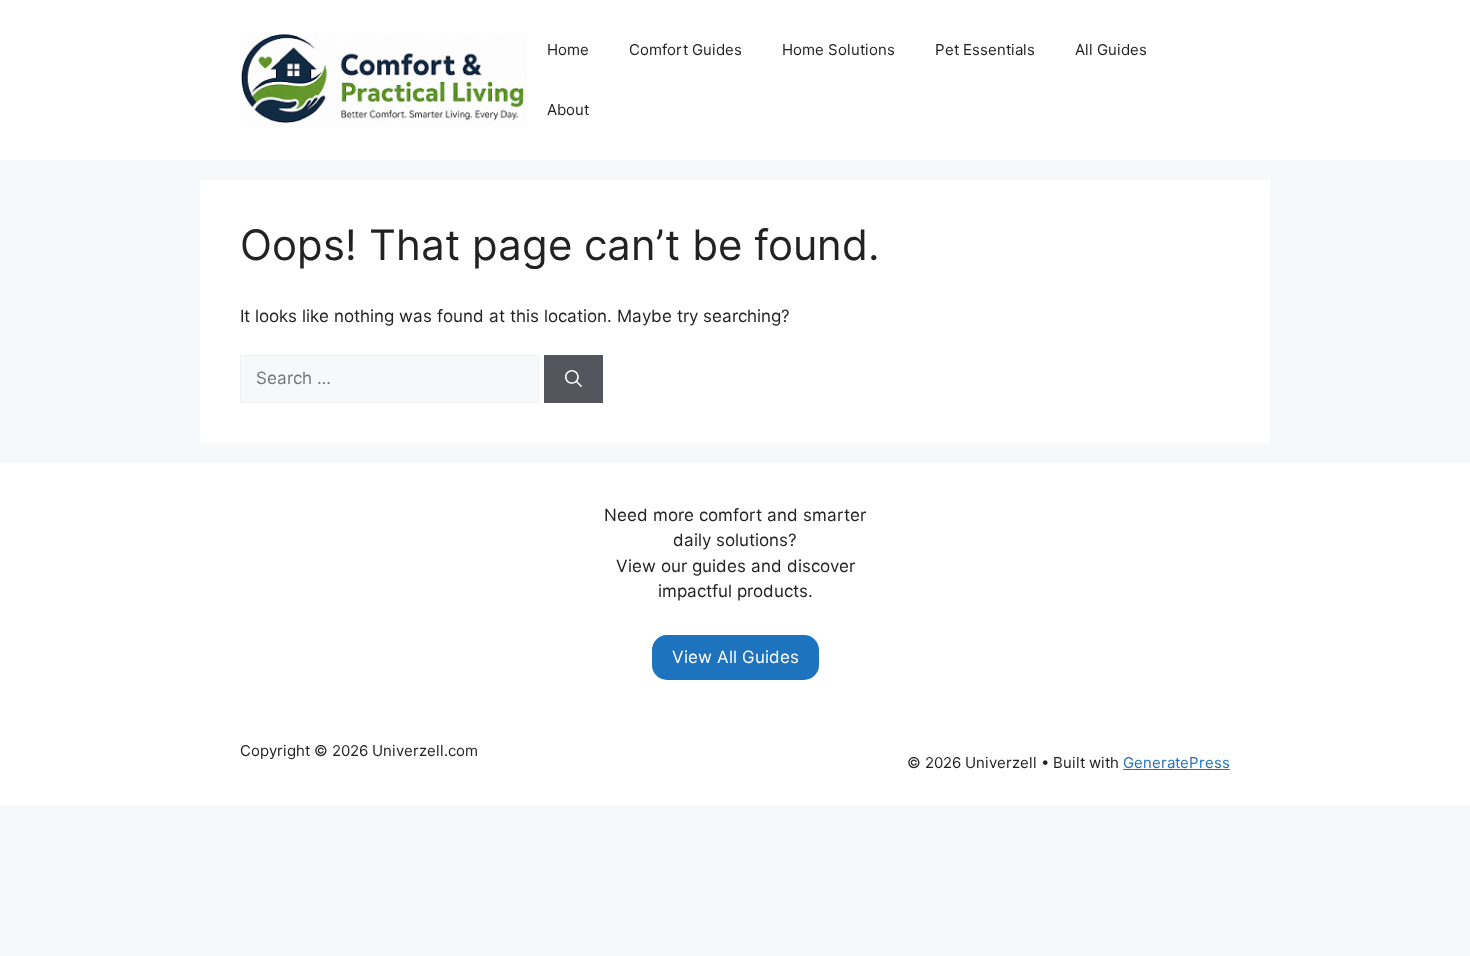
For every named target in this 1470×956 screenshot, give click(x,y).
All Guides (1111, 49)
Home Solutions (838, 49)
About (568, 109)
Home (568, 49)
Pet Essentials (985, 49)
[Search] (573, 379)
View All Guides (735, 657)
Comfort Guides (685, 49)
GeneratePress (1176, 762)
